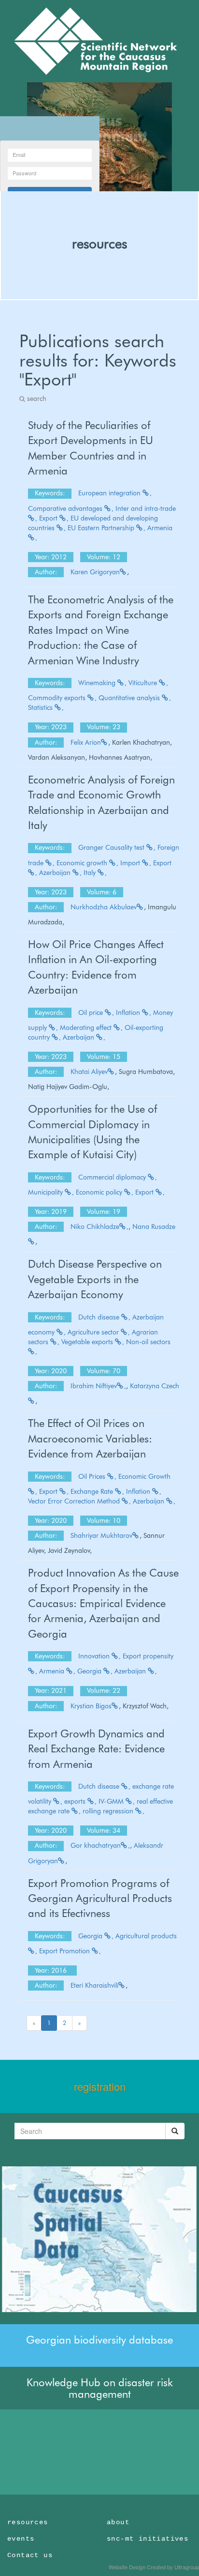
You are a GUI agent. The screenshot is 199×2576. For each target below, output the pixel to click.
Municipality (46, 1192)
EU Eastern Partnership (102, 528)
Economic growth (83, 863)
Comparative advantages (66, 508)
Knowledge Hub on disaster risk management (100, 2388)
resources (99, 244)
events (21, 2539)
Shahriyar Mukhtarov (101, 1535)
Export (49, 518)
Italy (91, 873)
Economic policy (100, 1192)
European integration (110, 493)
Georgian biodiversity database (99, 2340)
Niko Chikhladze (95, 1227)
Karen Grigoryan (95, 572)
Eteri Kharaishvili (94, 1985)
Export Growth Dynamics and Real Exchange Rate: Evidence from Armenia (96, 1749)
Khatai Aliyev (89, 1072)
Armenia (53, 1671)
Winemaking (98, 683)
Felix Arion (86, 742)
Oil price (92, 1012)
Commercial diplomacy (113, 1177)
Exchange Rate (93, 1491)
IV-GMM (112, 1801)
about (118, 2522)
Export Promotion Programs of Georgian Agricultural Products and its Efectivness (100, 1898)
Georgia (90, 1671)
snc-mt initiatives (148, 2539)
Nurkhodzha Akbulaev (104, 907)
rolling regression (109, 1811)
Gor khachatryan (96, 1845)
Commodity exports (58, 698)
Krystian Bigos (91, 1706)
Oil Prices (93, 1476)
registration (100, 2086)
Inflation (129, 1012)
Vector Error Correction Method (75, 1501)
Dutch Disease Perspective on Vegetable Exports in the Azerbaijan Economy (95, 1279)
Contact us (30, 2555)
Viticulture (144, 683)
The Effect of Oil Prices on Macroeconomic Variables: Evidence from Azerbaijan (90, 1438)
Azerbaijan (56, 873)
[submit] (175, 2131)
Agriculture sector (94, 1332)
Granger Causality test (112, 847)
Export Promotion (65, 1951)
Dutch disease (100, 1317)
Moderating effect (87, 1027)
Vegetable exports (88, 1342)
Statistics (41, 707)
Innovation (95, 1656)
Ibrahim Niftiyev (94, 1386)
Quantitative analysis (130, 698)
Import (131, 863)
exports (76, 1801)
